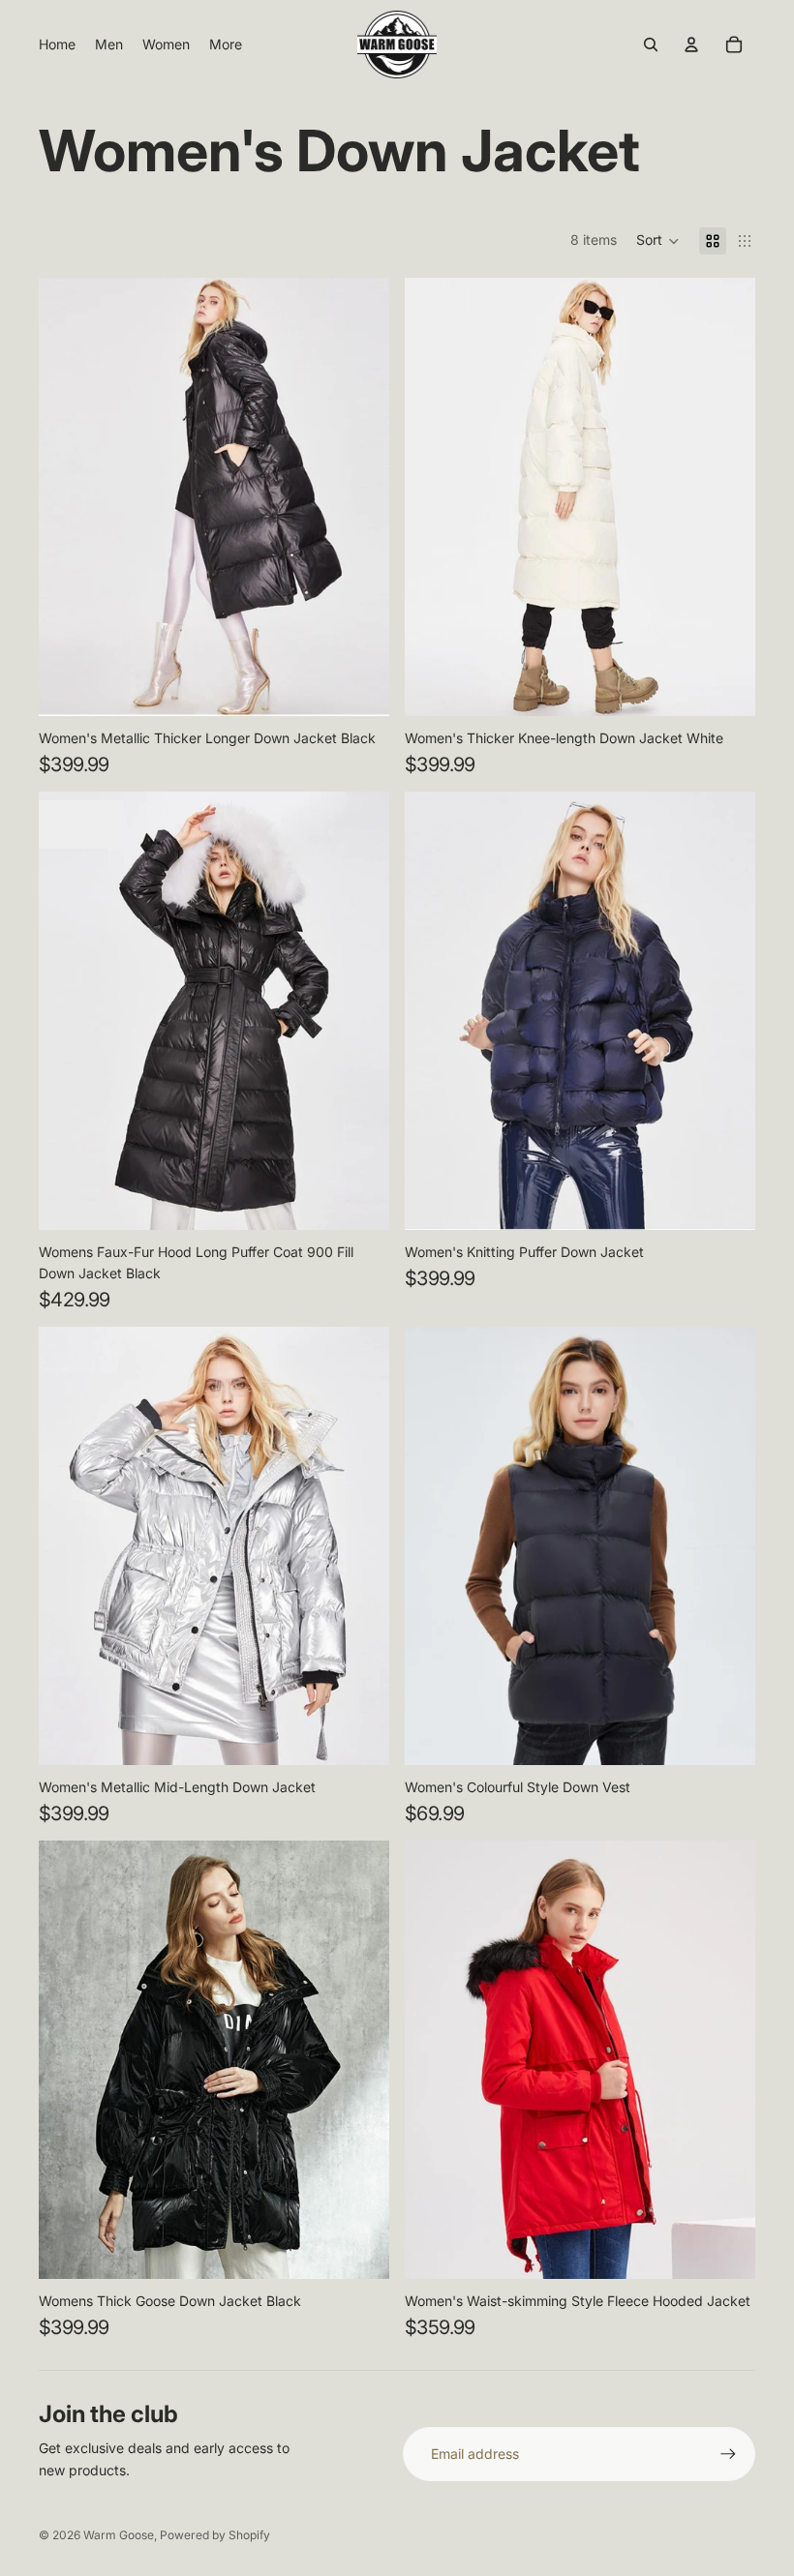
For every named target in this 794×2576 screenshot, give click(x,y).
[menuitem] (57, 45)
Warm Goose (119, 2535)
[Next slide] (360, 496)
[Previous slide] (68, 496)
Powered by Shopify (215, 2535)
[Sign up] (728, 2454)
